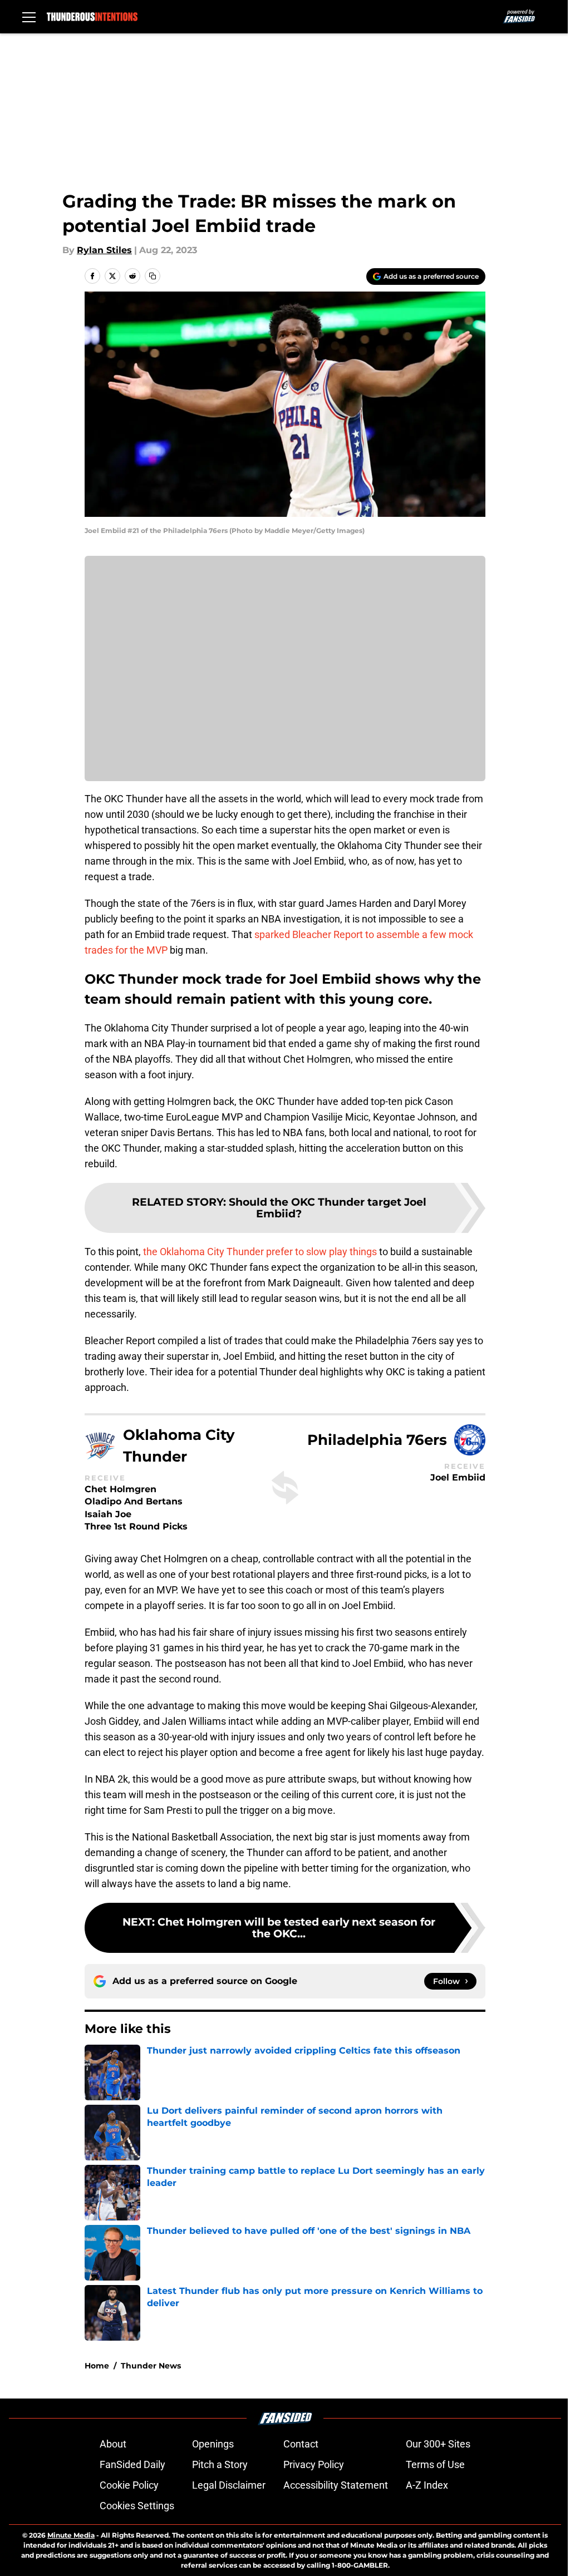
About (113, 2444)
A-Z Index (427, 2485)
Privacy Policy (314, 2464)
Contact (301, 2444)
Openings (213, 2444)
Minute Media (71, 2535)
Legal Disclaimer (229, 2485)
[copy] (153, 276)
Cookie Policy (129, 2485)
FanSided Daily (132, 2464)
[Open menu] (29, 17)
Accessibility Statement (336, 2485)
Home (97, 2366)
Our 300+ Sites (438, 2444)
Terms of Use (435, 2464)
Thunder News (151, 2366)
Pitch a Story (220, 2464)
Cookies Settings (137, 2506)
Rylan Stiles (104, 250)
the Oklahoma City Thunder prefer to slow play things (260, 1252)
